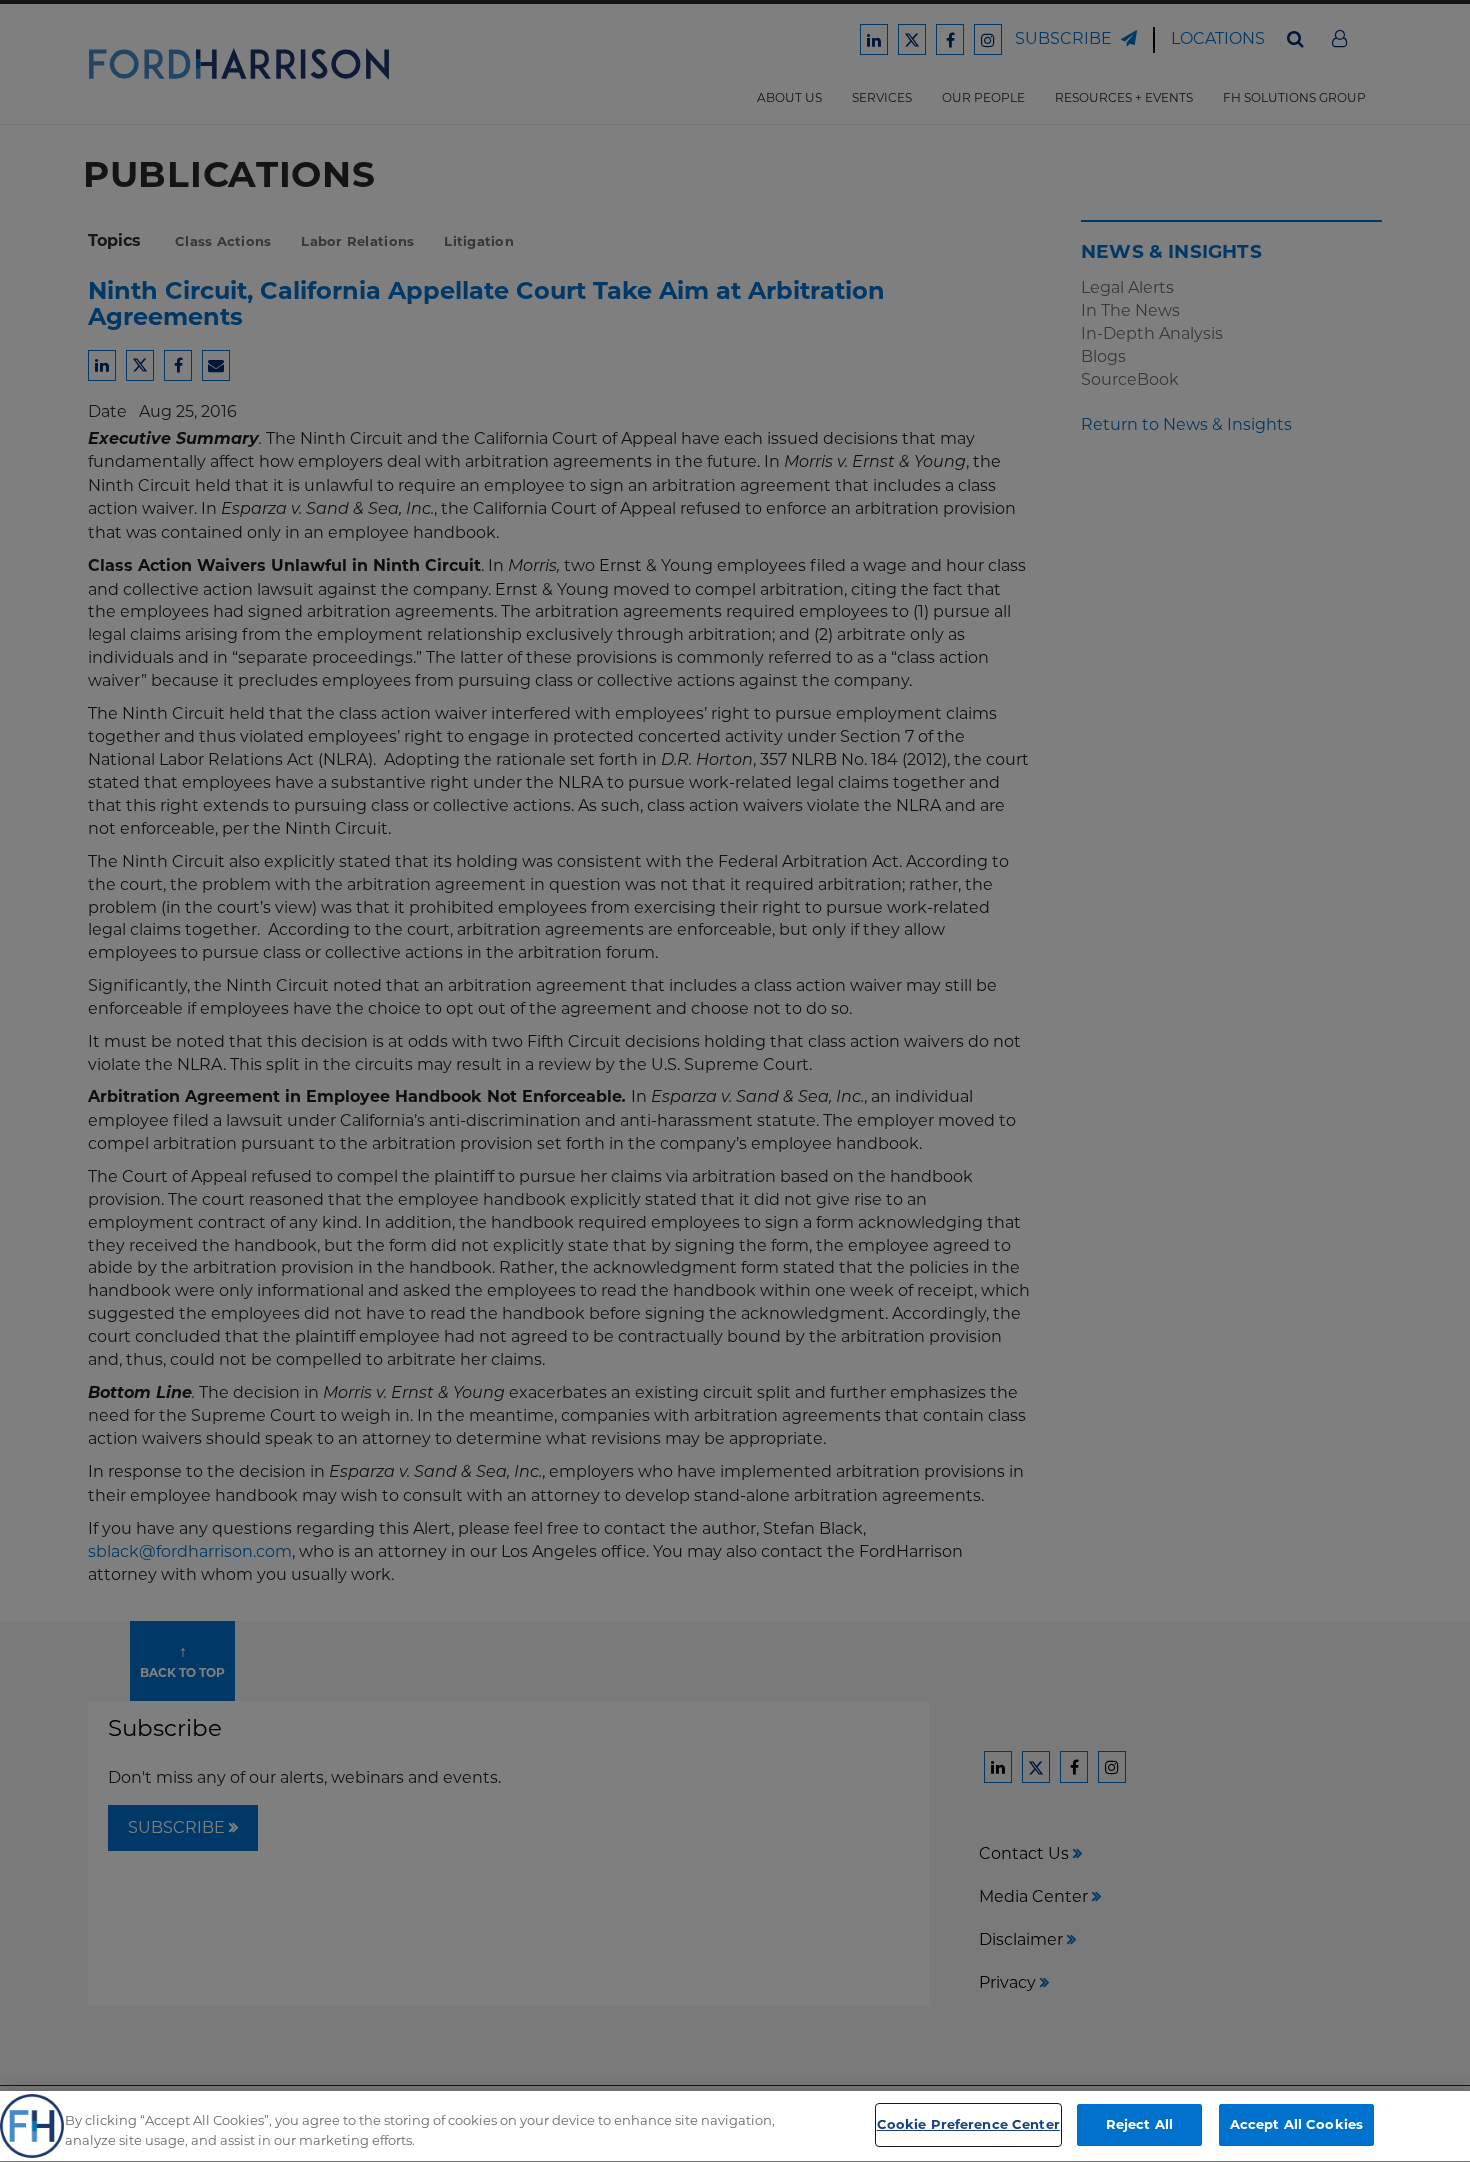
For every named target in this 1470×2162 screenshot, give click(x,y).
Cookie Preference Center (968, 2124)
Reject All (1139, 2124)
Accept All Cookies (1296, 2124)
